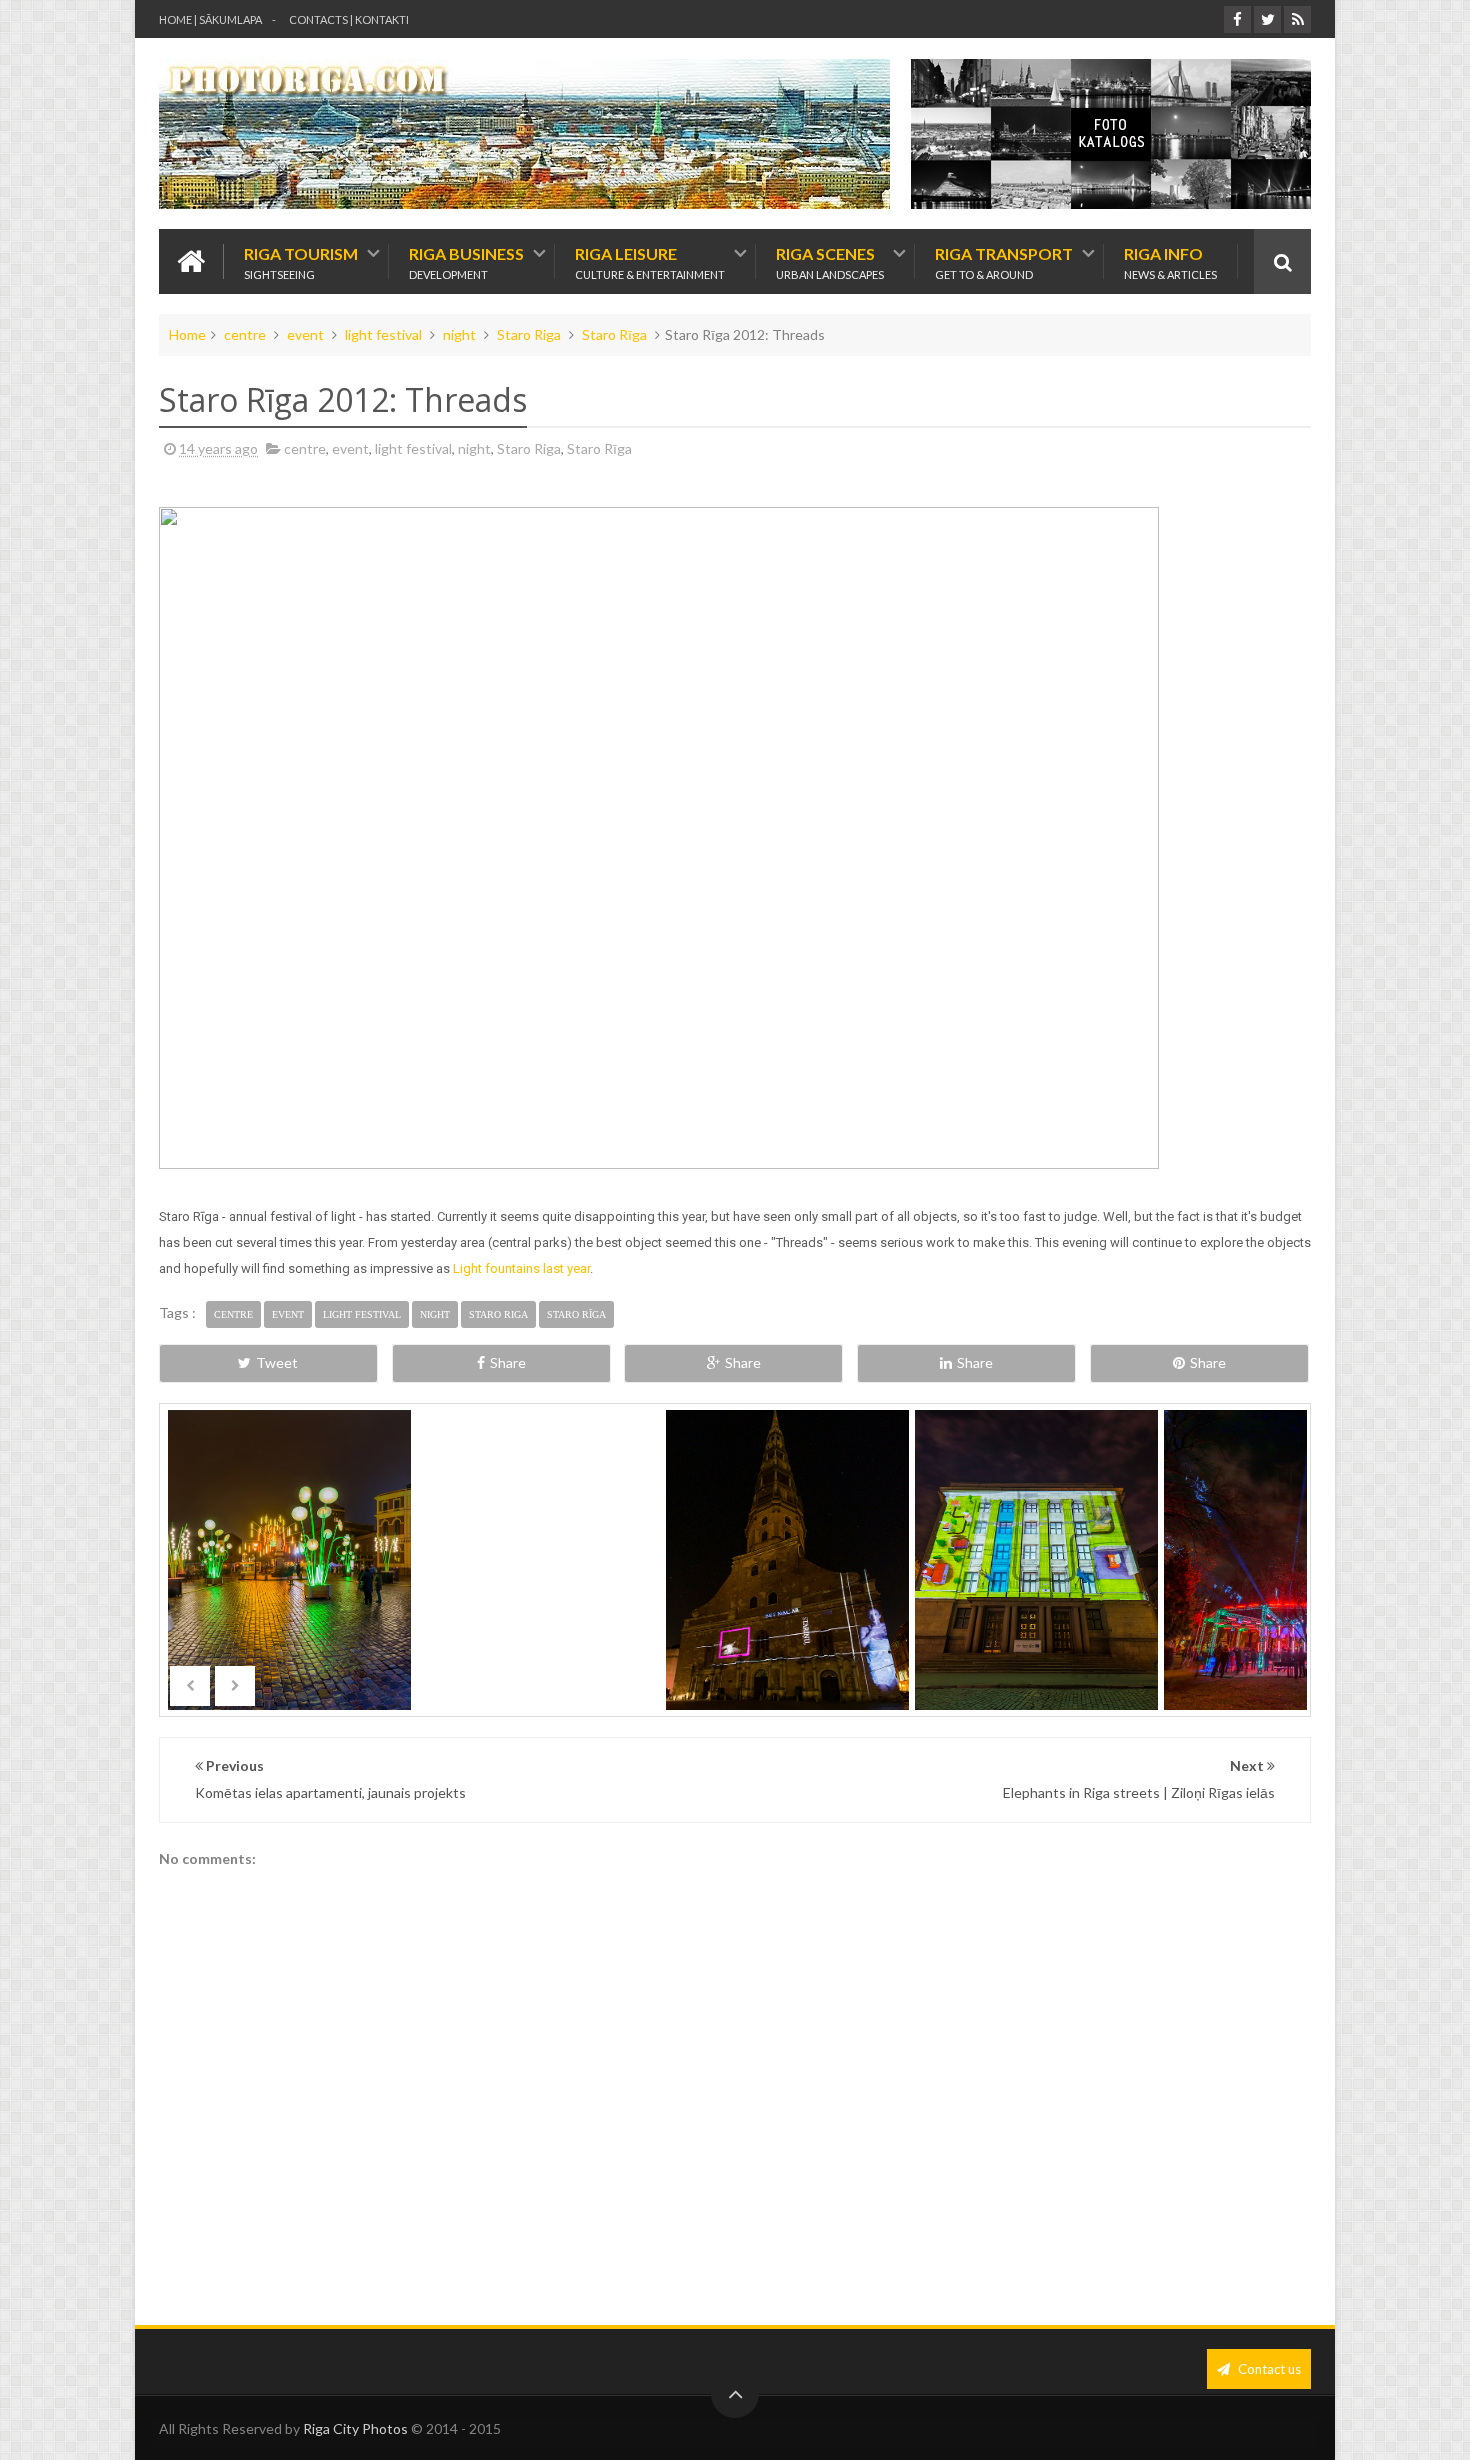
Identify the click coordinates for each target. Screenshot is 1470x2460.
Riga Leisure (650, 261)
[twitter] (1267, 19)
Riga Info (1170, 261)
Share (508, 1362)
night (459, 334)
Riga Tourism (301, 261)
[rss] (1297, 19)
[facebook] (1237, 19)
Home (187, 334)
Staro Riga (529, 334)
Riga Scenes (830, 261)
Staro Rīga (614, 334)
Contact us (1268, 2369)
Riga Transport (1004, 261)
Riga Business (466, 261)
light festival (383, 334)
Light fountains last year (521, 1268)
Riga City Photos (355, 2428)
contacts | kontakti (349, 19)
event (305, 334)
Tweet (277, 1362)
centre (245, 334)
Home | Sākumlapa (210, 19)
